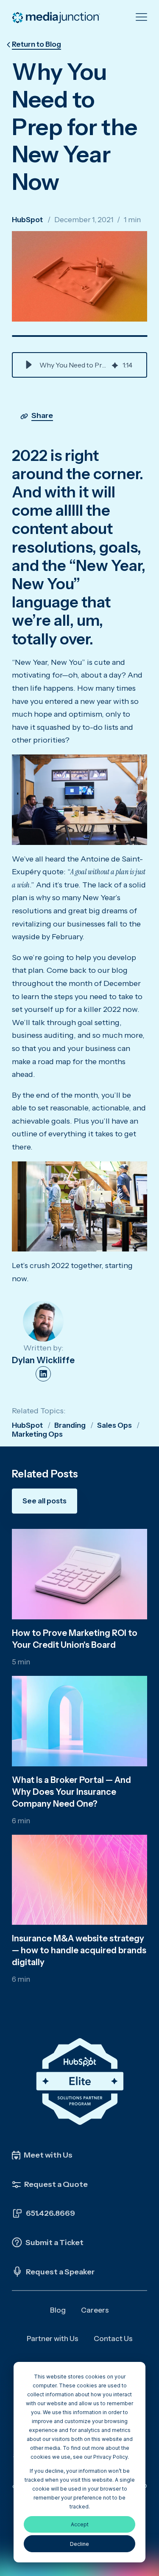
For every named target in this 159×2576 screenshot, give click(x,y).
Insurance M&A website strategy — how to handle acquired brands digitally (79, 1950)
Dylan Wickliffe (43, 1360)
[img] (115, 365)
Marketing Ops (37, 1434)
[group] (79, 365)
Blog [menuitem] (58, 2310)
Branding (70, 1425)
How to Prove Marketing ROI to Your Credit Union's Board (75, 1639)
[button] (29, 365)
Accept (80, 2524)
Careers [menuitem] (95, 2310)
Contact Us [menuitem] (113, 2339)
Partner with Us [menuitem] (53, 2339)
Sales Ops (114, 1425)
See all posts (45, 1501)
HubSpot (27, 220)
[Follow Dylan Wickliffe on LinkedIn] (43, 1374)
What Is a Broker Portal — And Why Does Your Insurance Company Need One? (71, 1792)
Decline (79, 2544)
